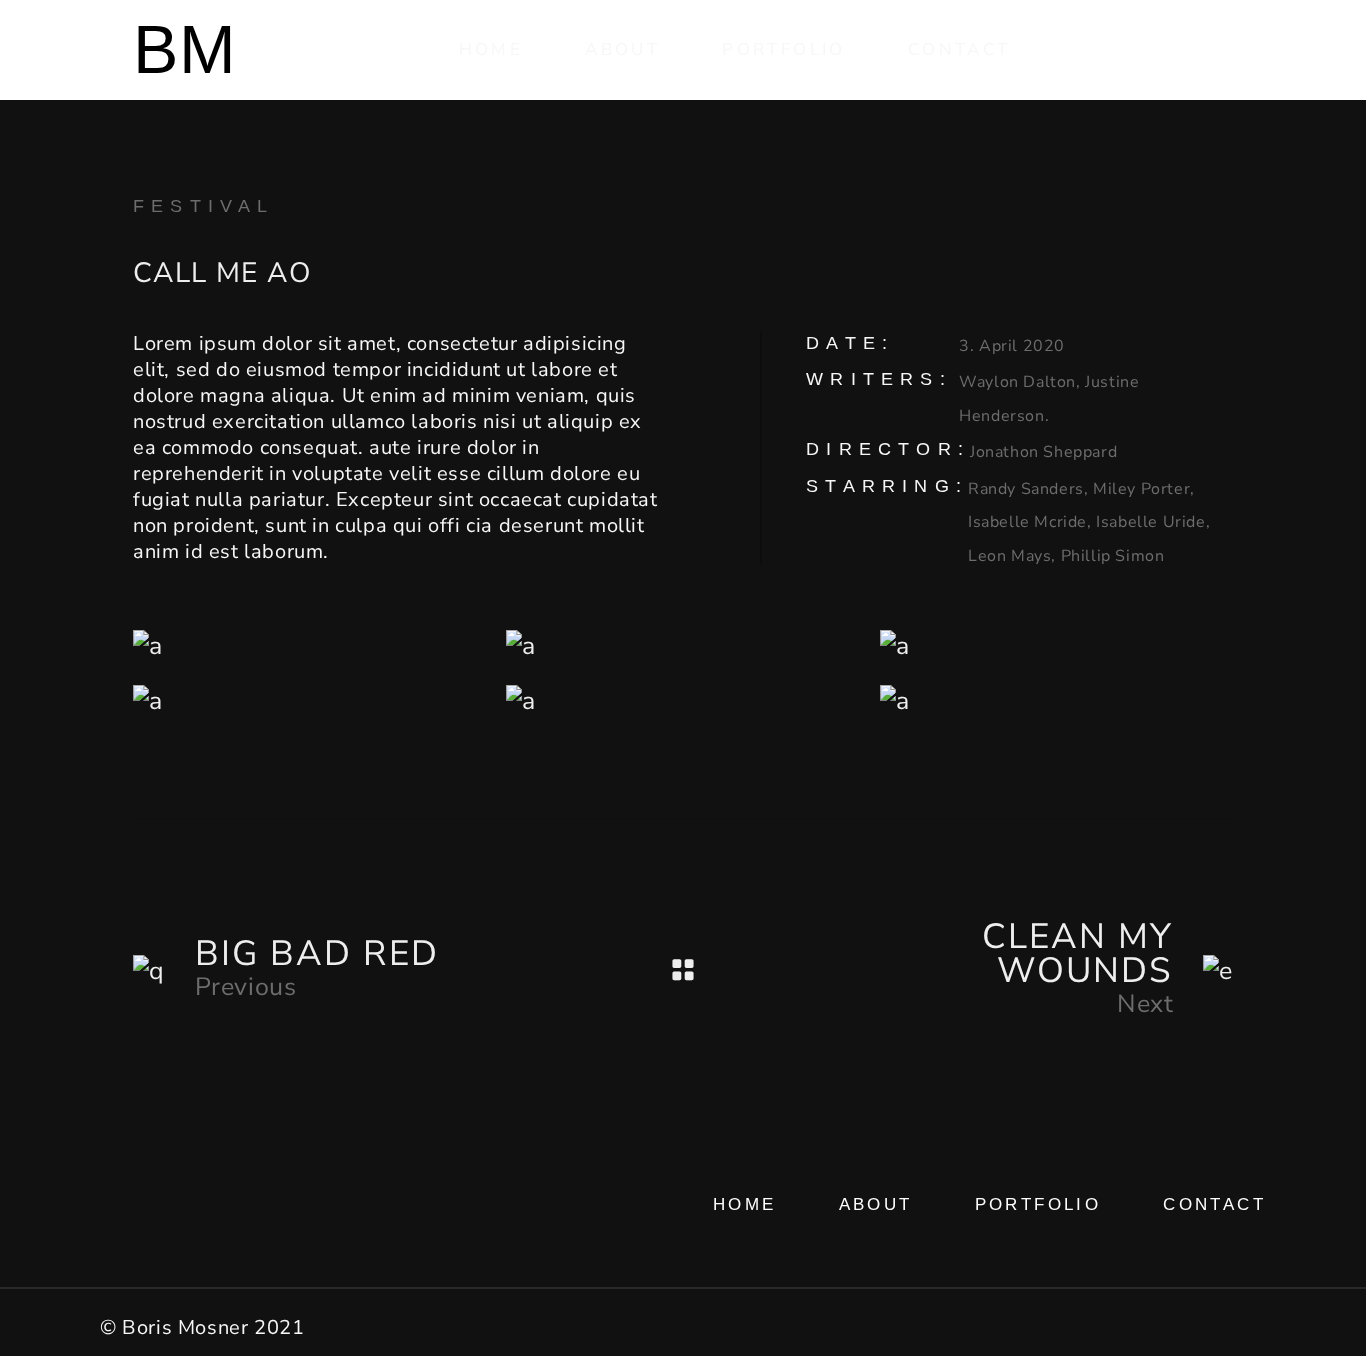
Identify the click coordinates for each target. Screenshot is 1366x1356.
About (876, 1204)
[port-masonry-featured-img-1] (682, 646)
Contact (1214, 1204)
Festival (204, 206)
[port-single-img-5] (682, 701)
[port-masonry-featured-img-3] (309, 701)
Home (745, 1204)
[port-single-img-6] (1056, 701)
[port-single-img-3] (309, 646)
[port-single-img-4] (1056, 646)
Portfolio (1038, 1204)
